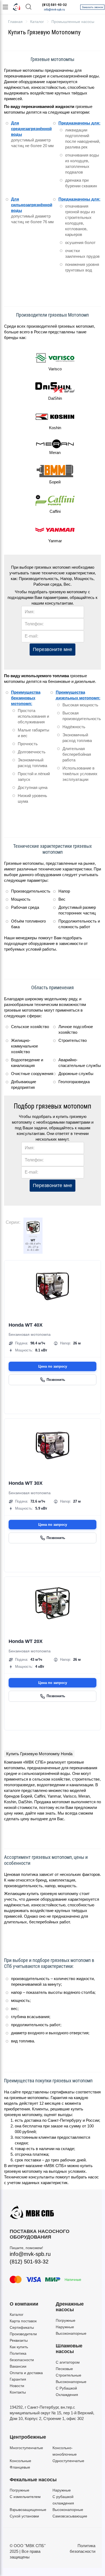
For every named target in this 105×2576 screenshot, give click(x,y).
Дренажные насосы (70, 2307)
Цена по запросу (53, 1366)
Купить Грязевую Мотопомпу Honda (39, 1754)
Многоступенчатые (26, 2448)
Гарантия (18, 2379)
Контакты (18, 2392)
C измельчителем (25, 2497)
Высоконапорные (71, 2333)
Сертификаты (22, 2327)
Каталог (17, 2314)
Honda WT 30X (26, 1483)
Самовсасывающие (70, 2516)
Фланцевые (20, 2467)
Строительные (69, 2375)
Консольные (20, 2461)
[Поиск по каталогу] (29, 7)
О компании (24, 2304)
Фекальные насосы (33, 2480)
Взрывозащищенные (28, 2510)
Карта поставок (23, 2321)
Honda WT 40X (26, 1325)
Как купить (19, 2347)
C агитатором (68, 2362)
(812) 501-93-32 (54, 5)
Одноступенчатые (68, 2461)
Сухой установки (24, 2516)
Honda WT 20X (26, 1641)
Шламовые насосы (69, 2349)
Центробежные (28, 2437)
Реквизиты (19, 2340)
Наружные (65, 2327)
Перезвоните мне (52, 649)
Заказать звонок (92, 7)
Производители (23, 2334)
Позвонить (56, 1380)
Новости (17, 2386)
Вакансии (18, 2366)
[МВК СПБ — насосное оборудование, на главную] (17, 7)
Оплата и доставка (26, 2373)
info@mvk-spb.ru (54, 10)
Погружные (66, 2320)
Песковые (64, 2369)
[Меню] (5, 7)
